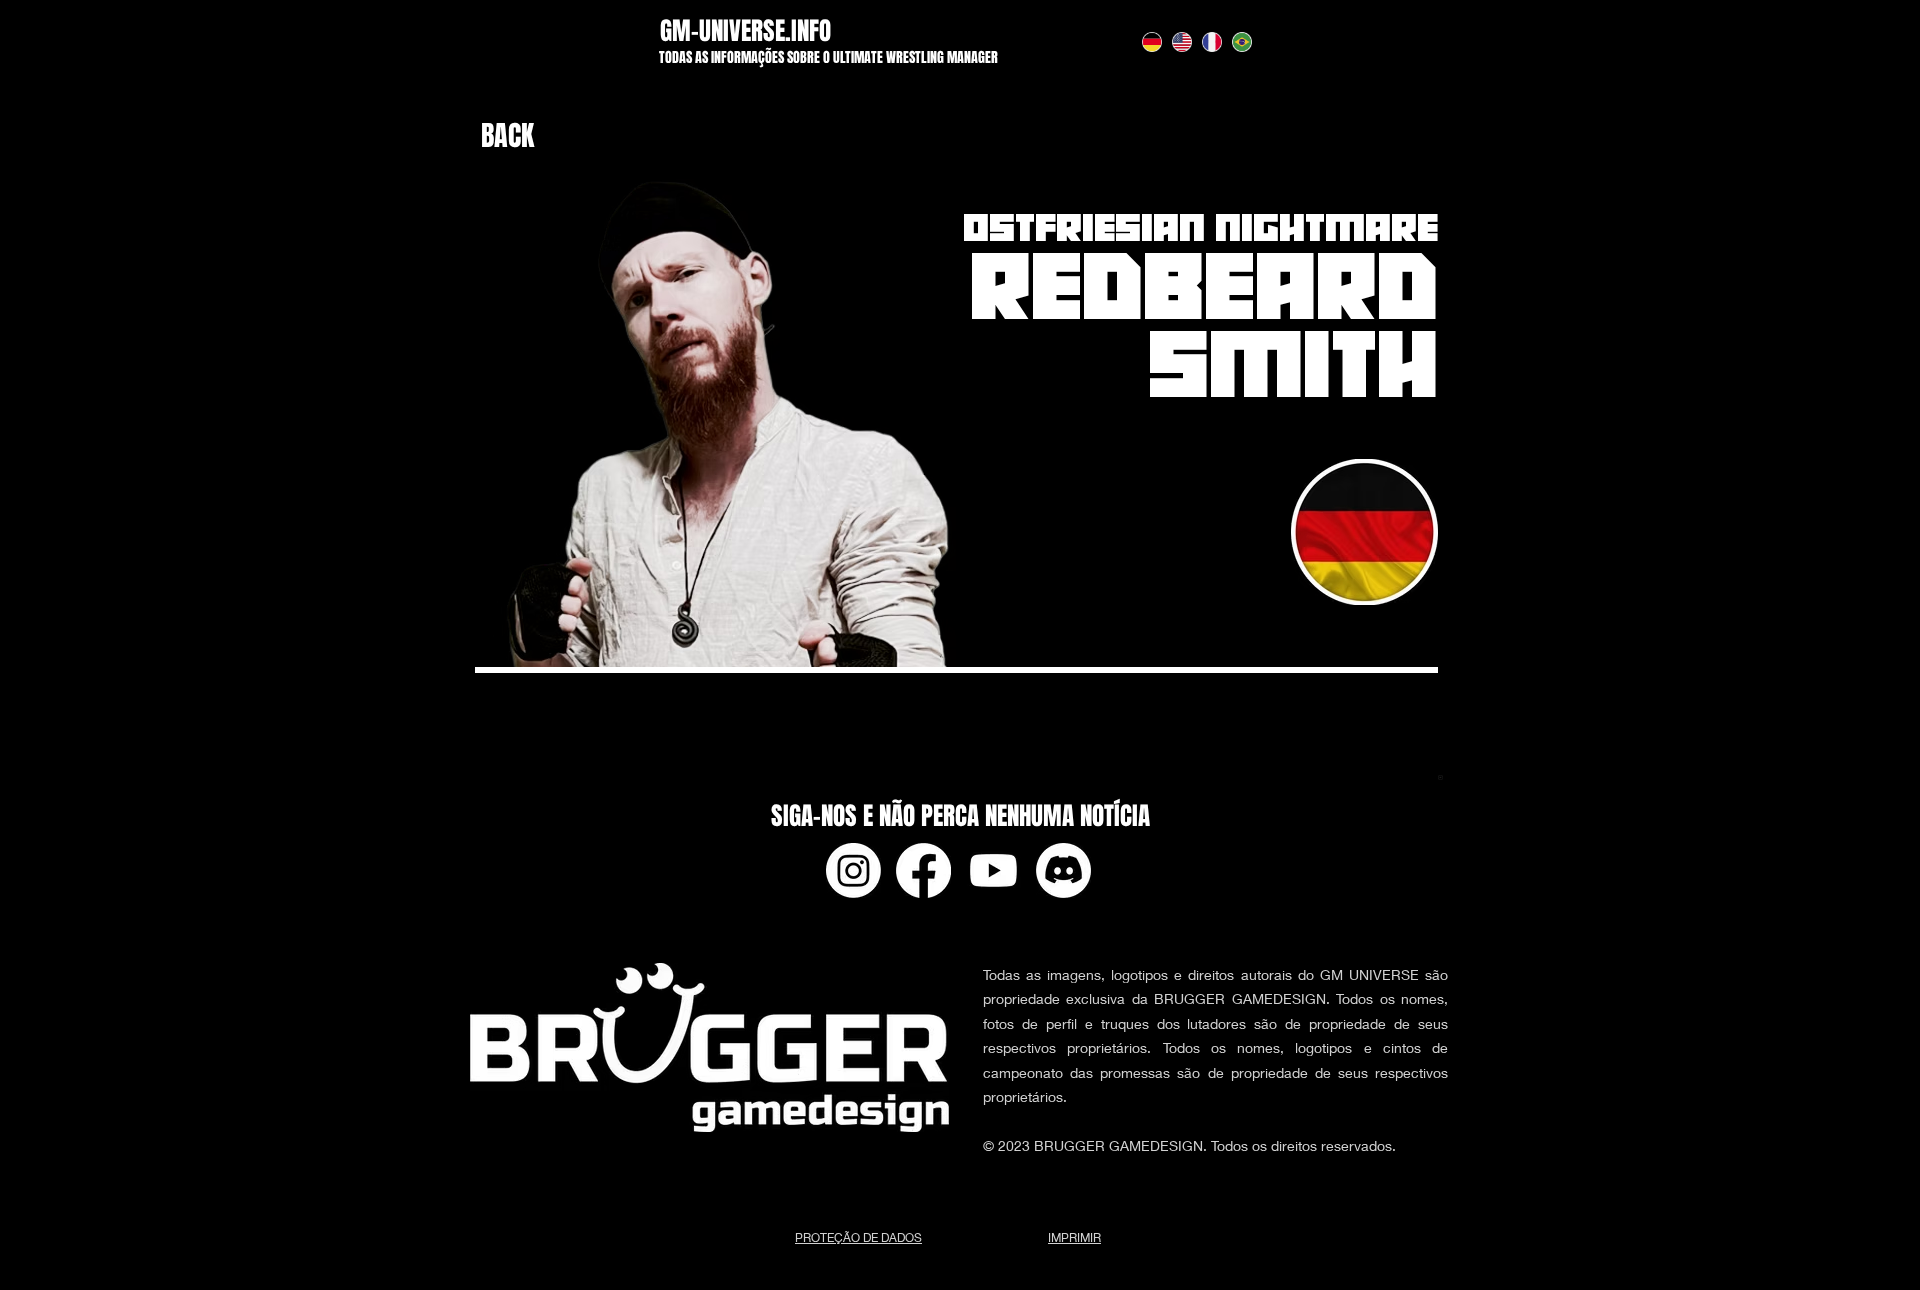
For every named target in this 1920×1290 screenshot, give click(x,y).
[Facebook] (923, 870)
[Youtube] (993, 870)
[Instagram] (853, 870)
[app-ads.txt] (1440, 780)
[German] (1151, 41)
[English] (1181, 41)
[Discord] (1063, 870)
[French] (1212, 41)
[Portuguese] (1242, 41)
